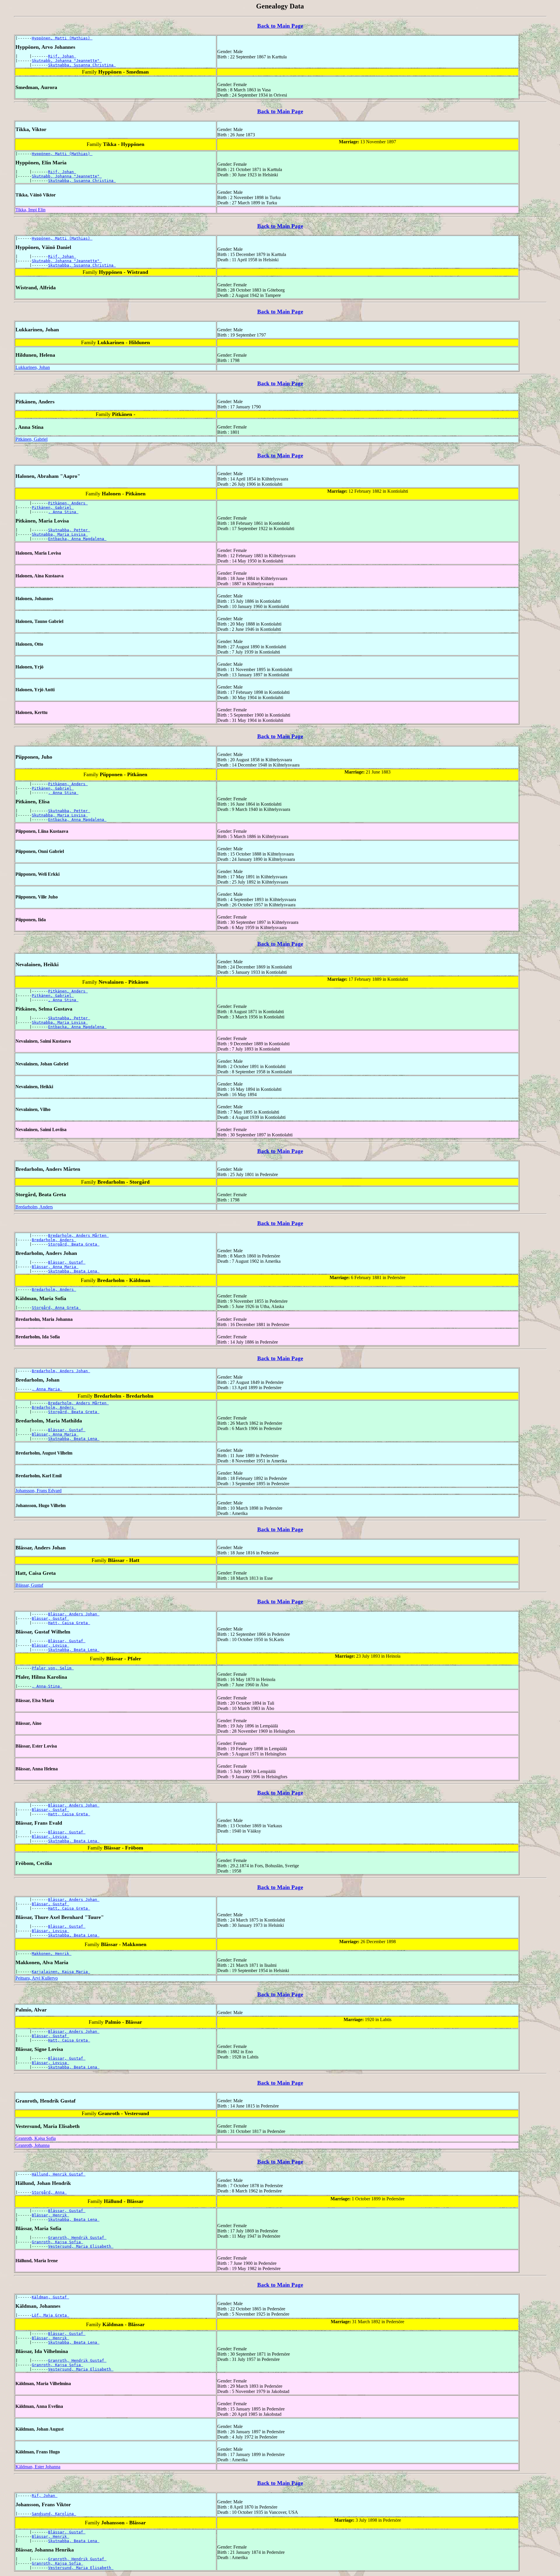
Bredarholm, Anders (34, 1207)
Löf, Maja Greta (50, 2315)
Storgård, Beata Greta (74, 1244)
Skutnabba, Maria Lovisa (60, 534)
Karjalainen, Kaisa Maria (61, 1972)
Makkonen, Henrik (52, 1954)
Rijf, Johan (62, 56)
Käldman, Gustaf (50, 2297)
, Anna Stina (63, 512)
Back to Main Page (280, 26)
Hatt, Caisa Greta (69, 1623)
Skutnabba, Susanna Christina (82, 65)
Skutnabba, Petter (69, 530)
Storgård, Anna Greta (56, 1308)
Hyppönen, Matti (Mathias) (62, 38)
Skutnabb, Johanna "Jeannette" (67, 61)
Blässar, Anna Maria (55, 1267)
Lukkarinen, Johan (33, 367)
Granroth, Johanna (33, 2145)
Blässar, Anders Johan (74, 1614)
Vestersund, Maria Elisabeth (81, 2246)
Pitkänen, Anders (68, 503)
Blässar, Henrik (50, 2215)
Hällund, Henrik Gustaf (59, 2174)
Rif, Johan (45, 2496)
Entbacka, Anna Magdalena (77, 539)
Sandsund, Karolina (54, 2514)
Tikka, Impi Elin (30, 210)
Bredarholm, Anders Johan (61, 1371)
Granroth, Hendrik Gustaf (77, 2238)
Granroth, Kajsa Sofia (36, 2138)
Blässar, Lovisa (50, 1645)
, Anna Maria (47, 1389)
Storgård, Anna (49, 2192)
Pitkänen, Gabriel (32, 439)
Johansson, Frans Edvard (38, 1491)
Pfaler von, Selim (53, 1668)
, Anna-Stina (47, 1686)
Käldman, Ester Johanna (38, 2467)
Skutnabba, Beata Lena (74, 1271)
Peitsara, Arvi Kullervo (37, 1978)
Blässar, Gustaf (67, 1262)
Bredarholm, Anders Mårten (78, 1235)
